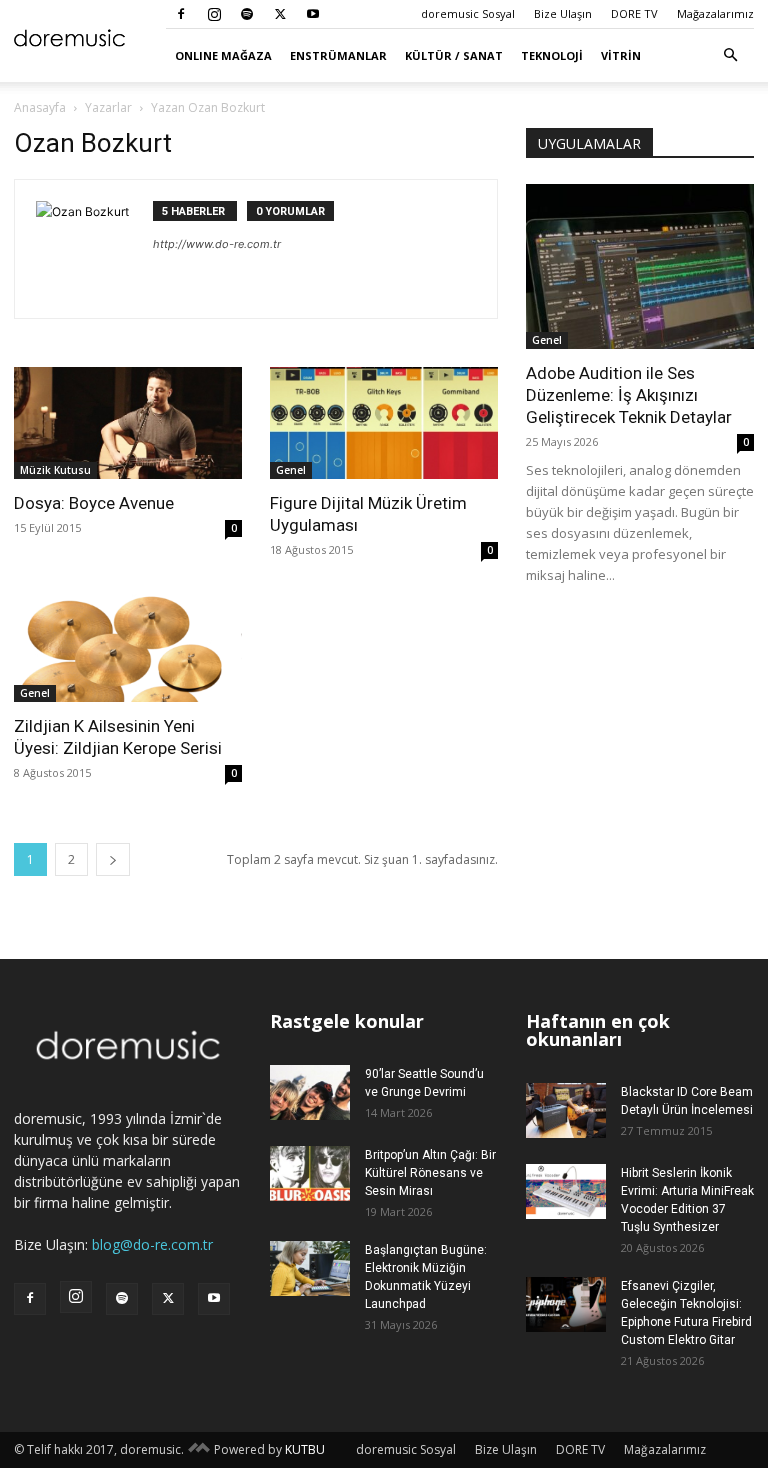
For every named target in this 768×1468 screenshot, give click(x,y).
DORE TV (634, 13)
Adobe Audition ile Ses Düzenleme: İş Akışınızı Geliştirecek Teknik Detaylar (629, 395)
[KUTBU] (199, 1449)
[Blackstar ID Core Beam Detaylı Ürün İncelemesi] (566, 1110)
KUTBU (305, 1449)
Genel (291, 470)
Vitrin (621, 55)
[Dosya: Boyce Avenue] (128, 423)
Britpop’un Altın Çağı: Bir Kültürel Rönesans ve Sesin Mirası (430, 1173)
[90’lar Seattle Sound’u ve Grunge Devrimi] (310, 1092)
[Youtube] (313, 14)
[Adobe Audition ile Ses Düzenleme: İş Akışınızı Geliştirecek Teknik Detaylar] (640, 266)
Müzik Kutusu (55, 470)
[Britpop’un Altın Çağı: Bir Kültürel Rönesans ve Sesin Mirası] (310, 1173)
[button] (730, 55)
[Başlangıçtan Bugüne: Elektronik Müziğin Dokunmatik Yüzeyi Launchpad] (310, 1268)
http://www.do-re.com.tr (217, 244)
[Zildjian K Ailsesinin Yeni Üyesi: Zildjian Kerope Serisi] (128, 646)
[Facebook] (181, 14)
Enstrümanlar (338, 55)
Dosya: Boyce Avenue (94, 503)
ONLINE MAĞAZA (223, 55)
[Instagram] (214, 14)
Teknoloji (552, 55)
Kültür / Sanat (454, 55)
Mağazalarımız (715, 13)
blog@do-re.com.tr (152, 1244)
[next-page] (113, 859)
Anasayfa (40, 107)
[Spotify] (247, 14)
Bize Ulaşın (563, 13)
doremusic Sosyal (468, 13)
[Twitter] (280, 14)
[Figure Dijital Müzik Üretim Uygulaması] (384, 423)
